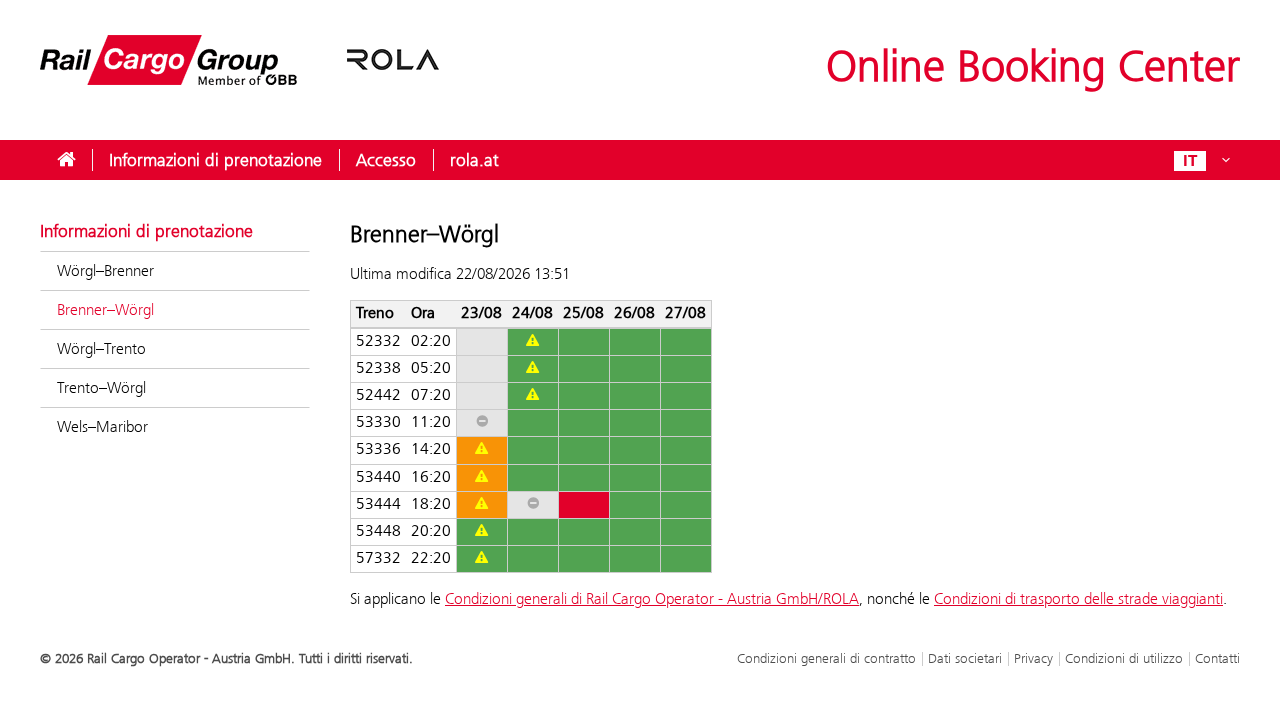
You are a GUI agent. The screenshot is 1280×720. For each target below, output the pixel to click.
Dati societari (965, 658)
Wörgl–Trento (101, 348)
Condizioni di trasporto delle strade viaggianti (1078, 598)
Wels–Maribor (102, 426)
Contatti (1217, 658)
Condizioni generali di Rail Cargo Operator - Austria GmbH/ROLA (652, 598)
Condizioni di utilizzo (1124, 658)
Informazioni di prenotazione (215, 160)
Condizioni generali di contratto (826, 658)
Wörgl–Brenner (105, 270)
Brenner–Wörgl (105, 309)
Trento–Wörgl (101, 387)
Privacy (1033, 658)
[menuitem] (66, 160)
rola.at (474, 160)
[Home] (240, 72)
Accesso (386, 160)
